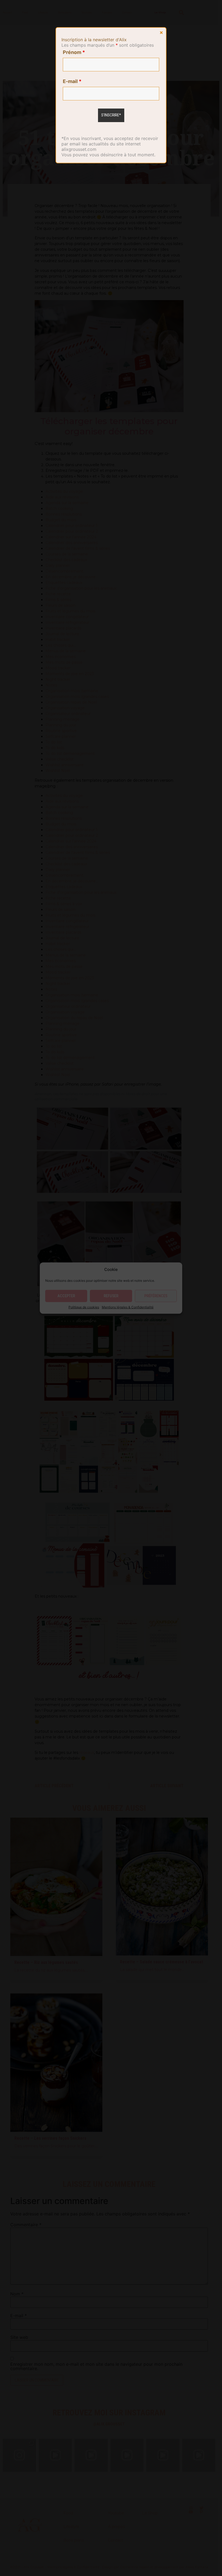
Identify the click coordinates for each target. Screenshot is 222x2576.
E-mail (72, 81)
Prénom (74, 52)
